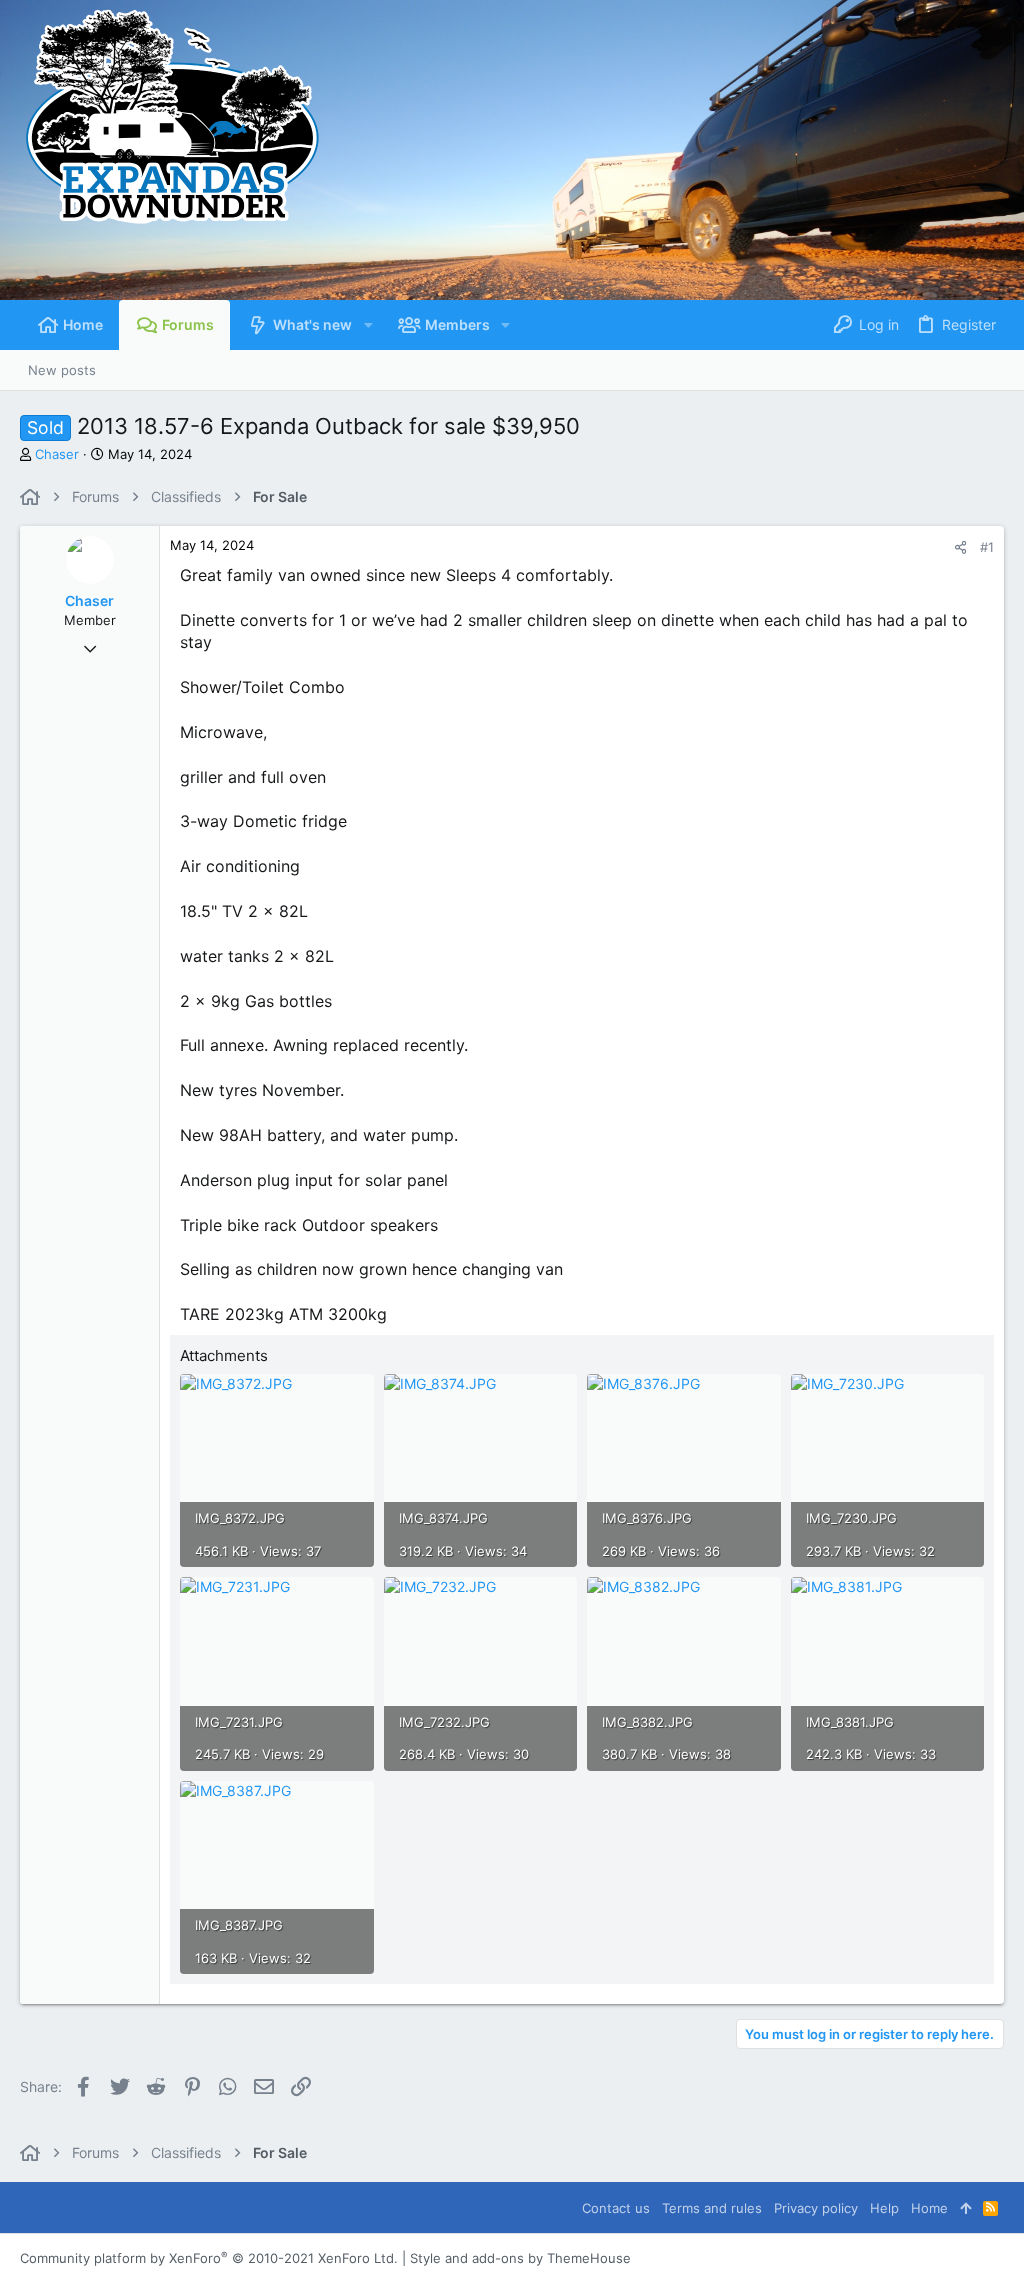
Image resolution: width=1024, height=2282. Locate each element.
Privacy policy (816, 2208)
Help (884, 2208)
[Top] (965, 2208)
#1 (987, 547)
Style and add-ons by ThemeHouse (520, 2258)
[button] (367, 325)
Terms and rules (712, 2208)
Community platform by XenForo (209, 2258)
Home (929, 2208)
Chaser (57, 454)
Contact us (616, 2208)
